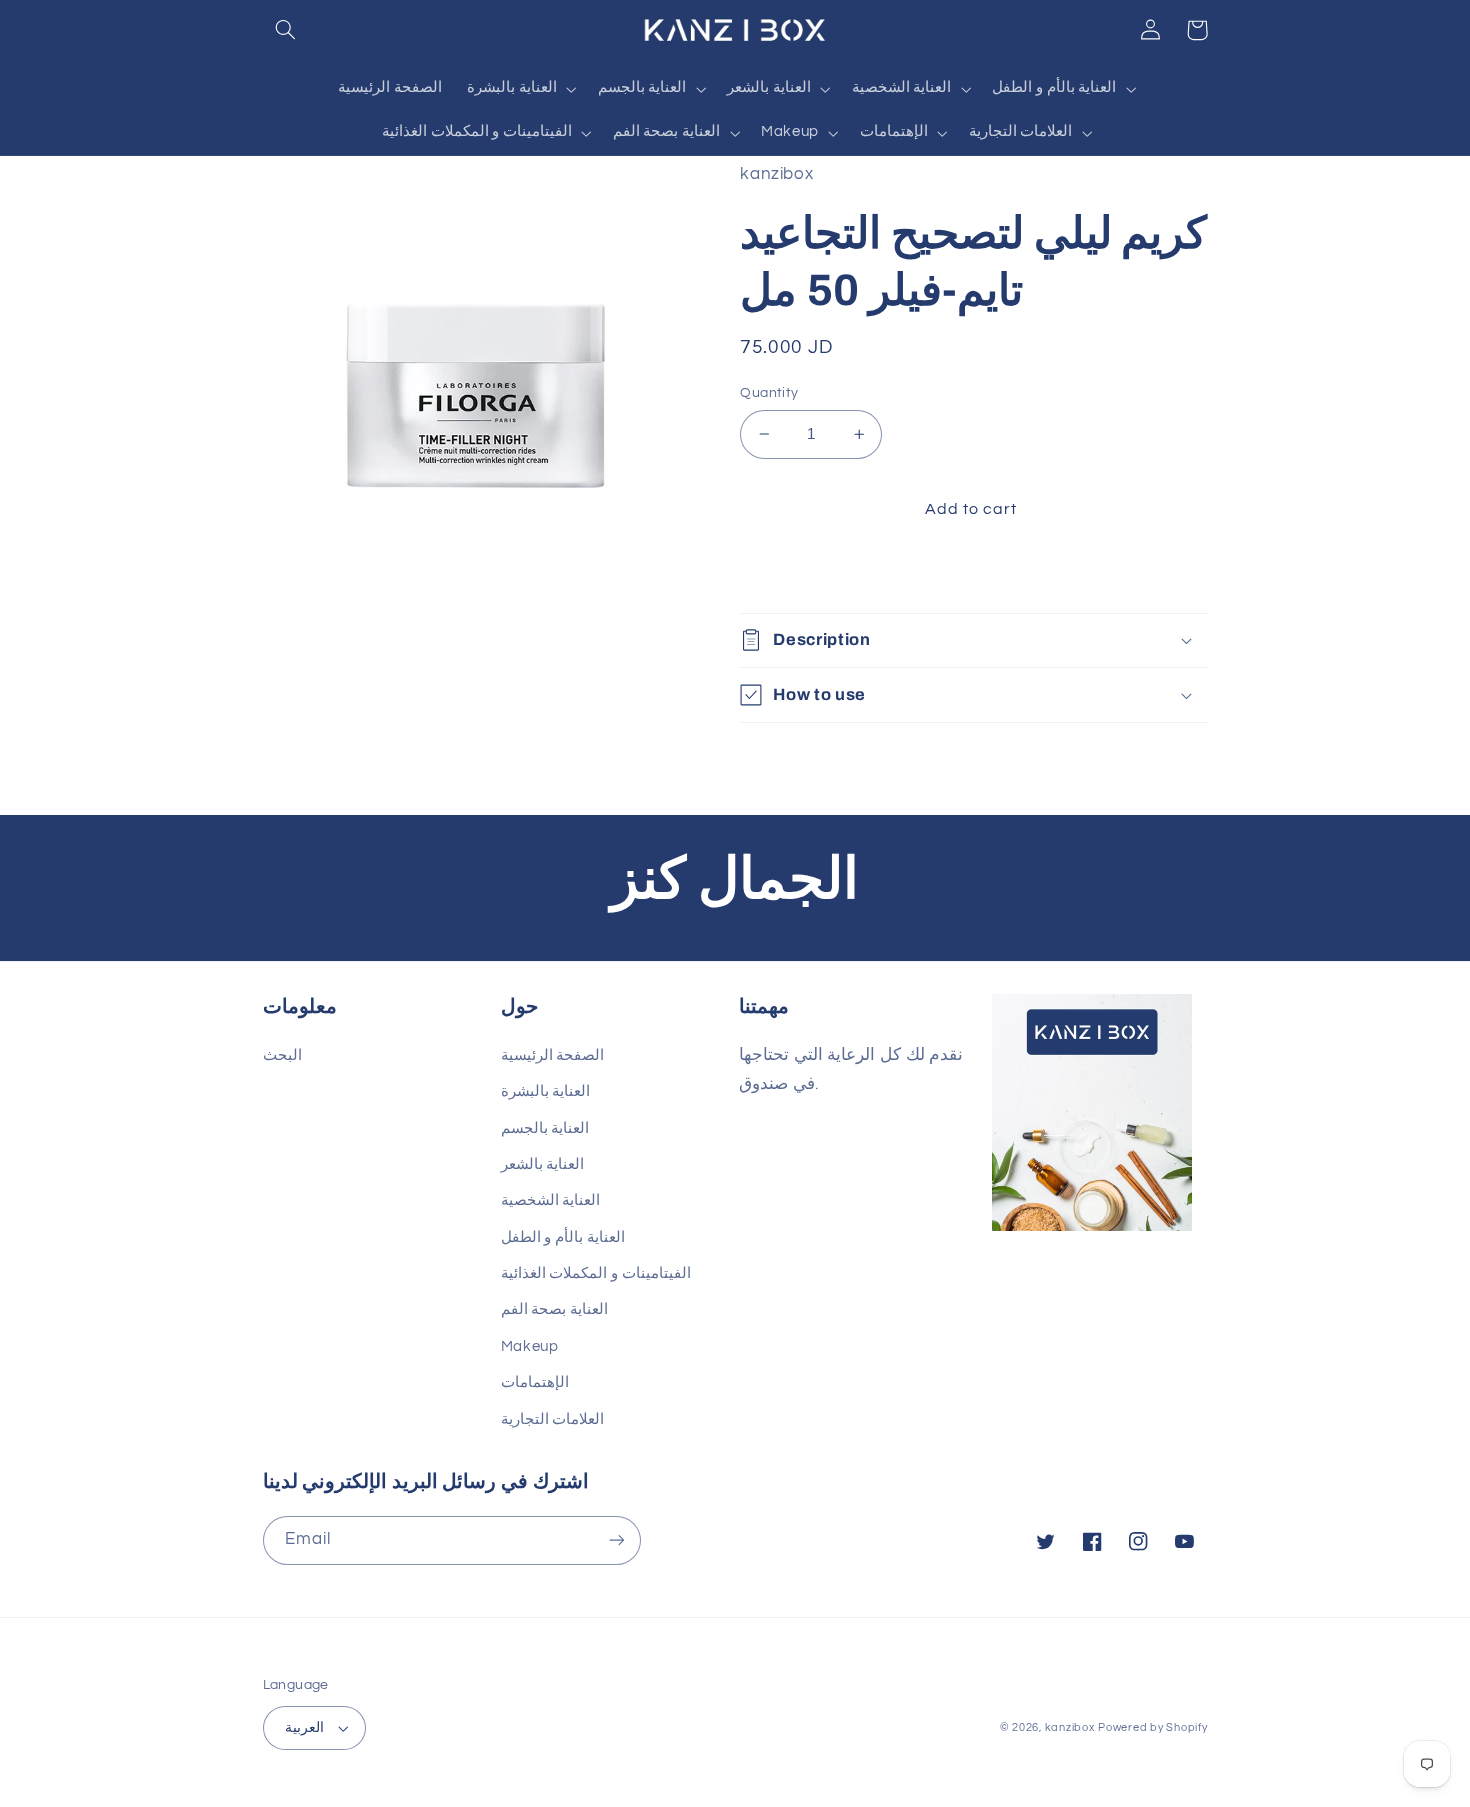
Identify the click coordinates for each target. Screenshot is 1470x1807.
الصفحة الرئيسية (553, 1055)
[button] (286, 30)
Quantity (769, 393)
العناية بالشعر (543, 1164)
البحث (282, 1055)
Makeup (530, 1346)
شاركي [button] (786, 573)
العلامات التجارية (553, 1419)
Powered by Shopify (1152, 1727)
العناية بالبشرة (546, 1091)
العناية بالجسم (545, 1128)
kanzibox (1070, 1727)
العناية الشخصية (551, 1200)
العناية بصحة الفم (554, 1309)
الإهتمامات (535, 1382)
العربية (304, 1728)
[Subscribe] (616, 1540)
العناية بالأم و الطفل (563, 1237)
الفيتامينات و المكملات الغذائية (596, 1273)
